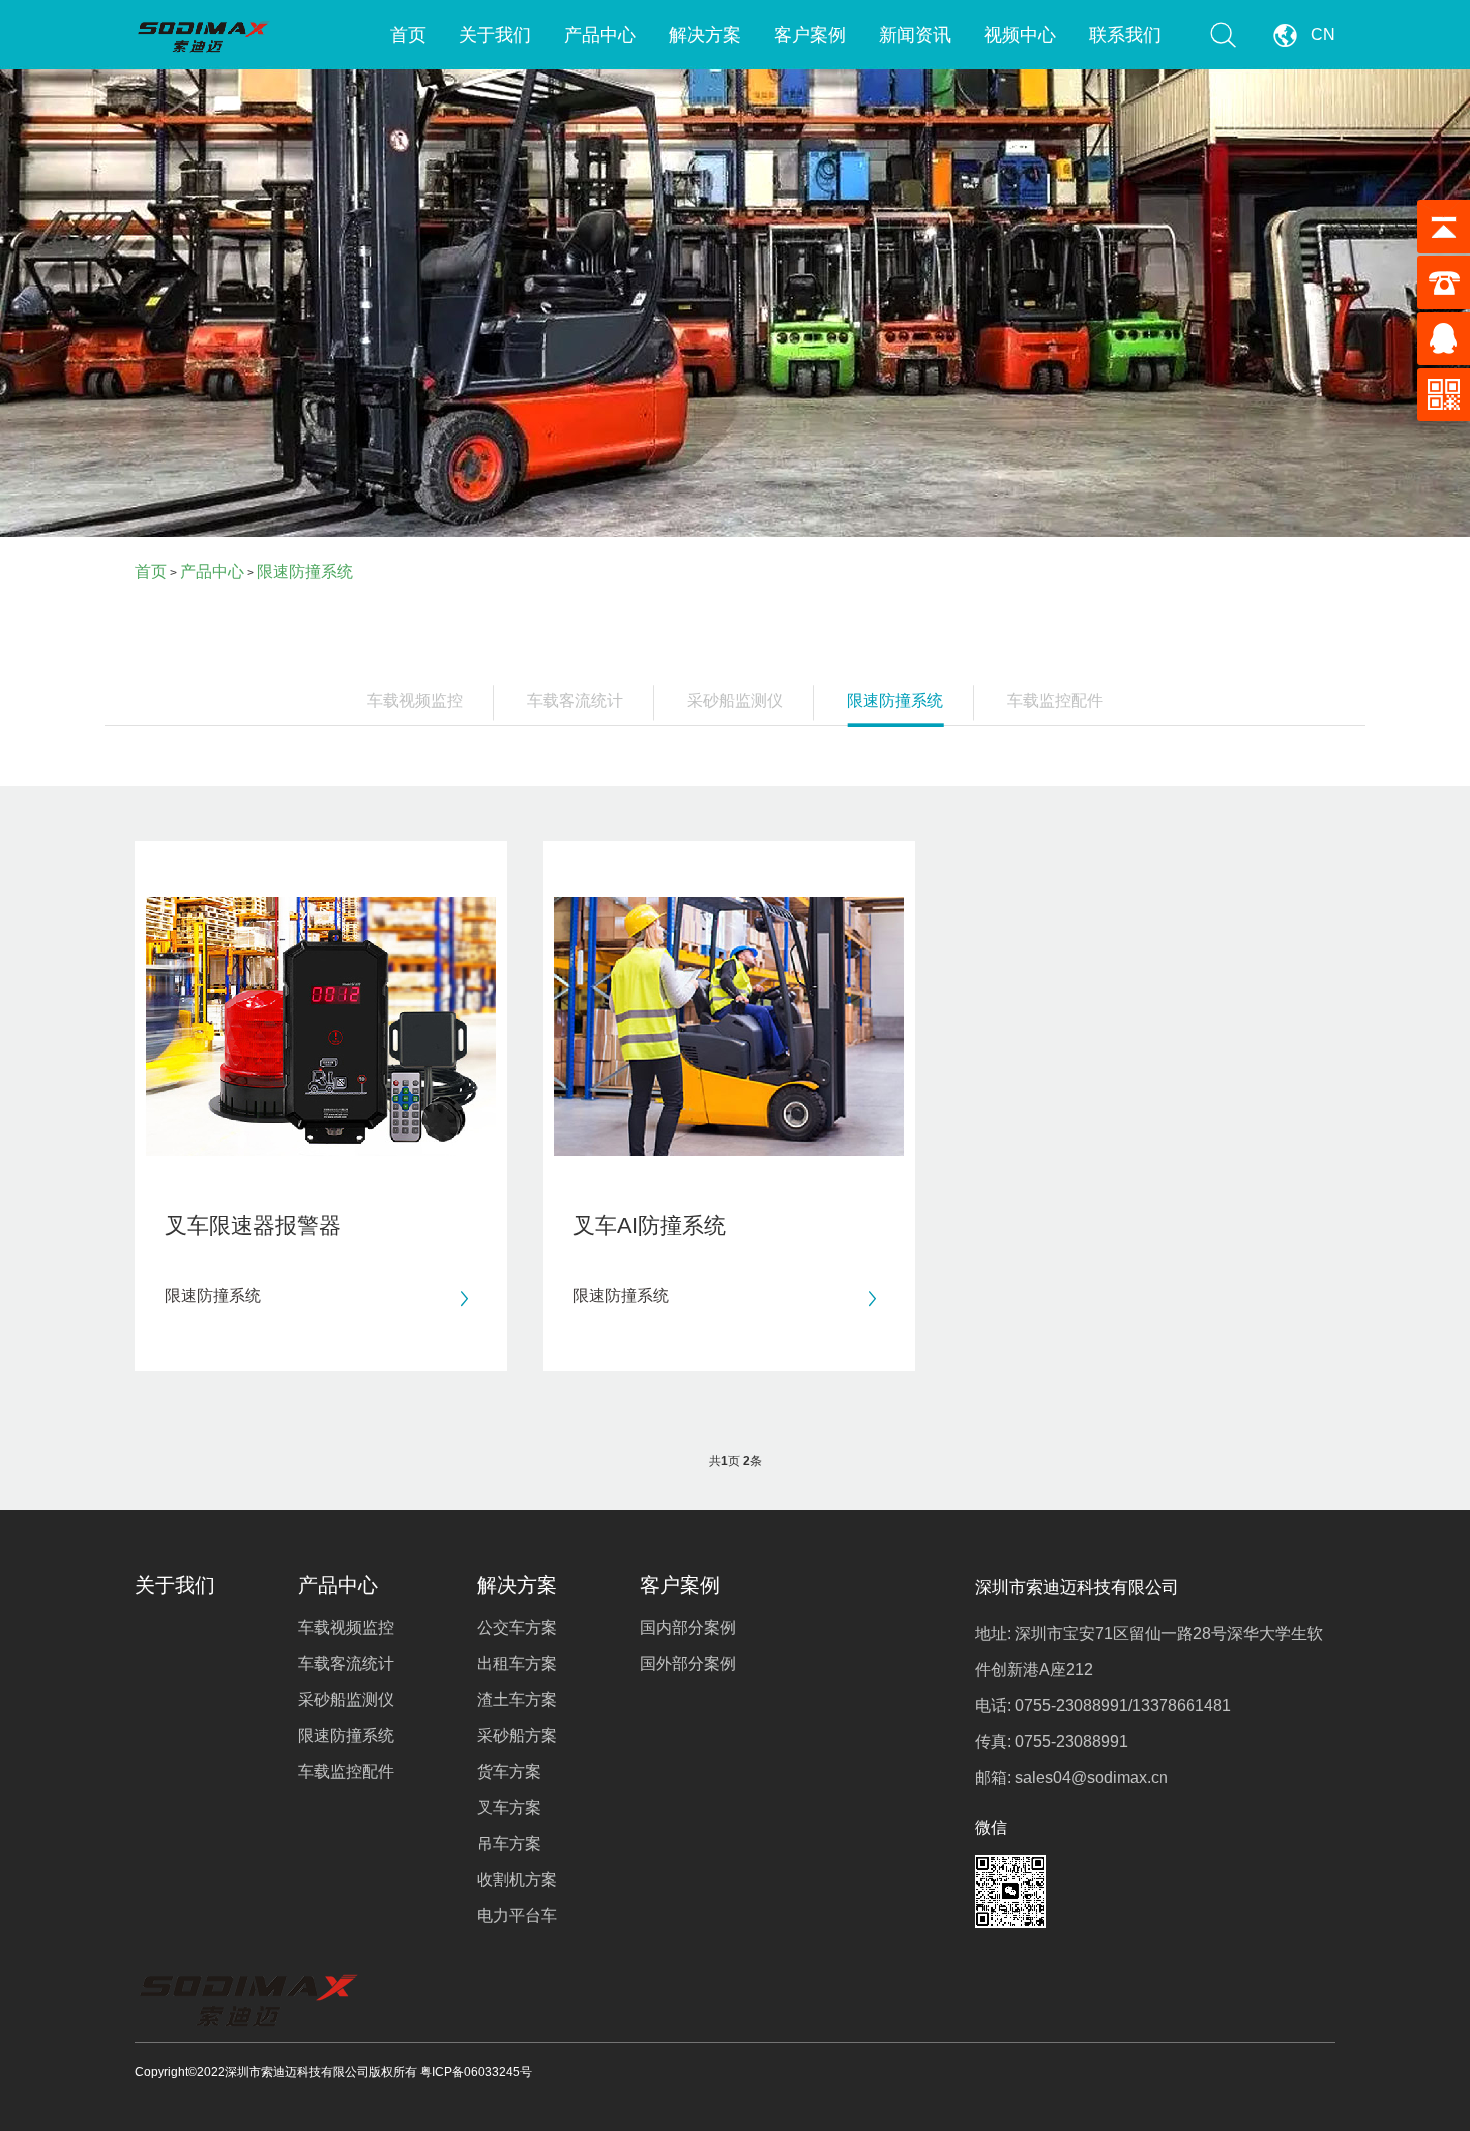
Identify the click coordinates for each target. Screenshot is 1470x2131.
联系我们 (1125, 35)
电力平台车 (517, 1915)
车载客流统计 (575, 700)
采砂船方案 (517, 1735)
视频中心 (1020, 35)
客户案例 (810, 35)
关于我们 (495, 35)
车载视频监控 (415, 700)
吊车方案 (509, 1843)
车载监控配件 (1055, 700)
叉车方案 (509, 1807)
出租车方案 (517, 1663)
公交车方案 (517, 1627)
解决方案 (705, 35)
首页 (408, 35)
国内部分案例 (688, 1627)
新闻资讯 (915, 35)
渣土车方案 (517, 1699)
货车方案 (509, 1771)
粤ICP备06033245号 (476, 2072)
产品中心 (600, 35)
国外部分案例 (688, 1663)
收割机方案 (517, 1879)
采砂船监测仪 (735, 700)
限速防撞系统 (305, 571)
